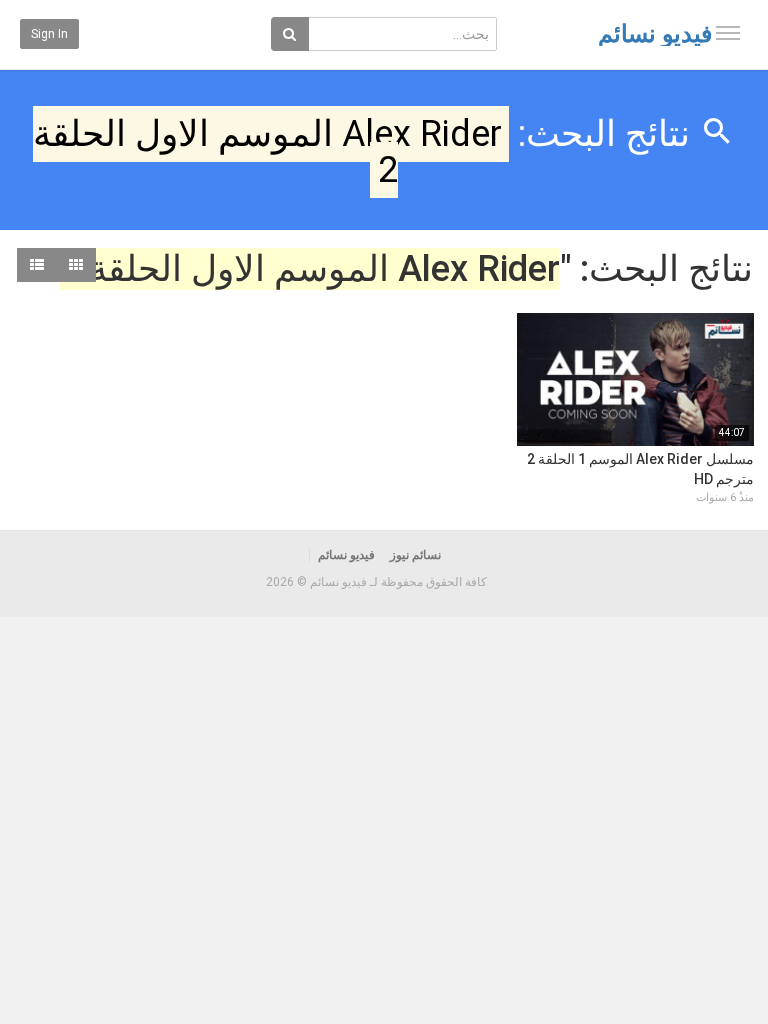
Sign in (49, 34)
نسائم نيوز (415, 555)
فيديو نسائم (655, 34)
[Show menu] (728, 33)
